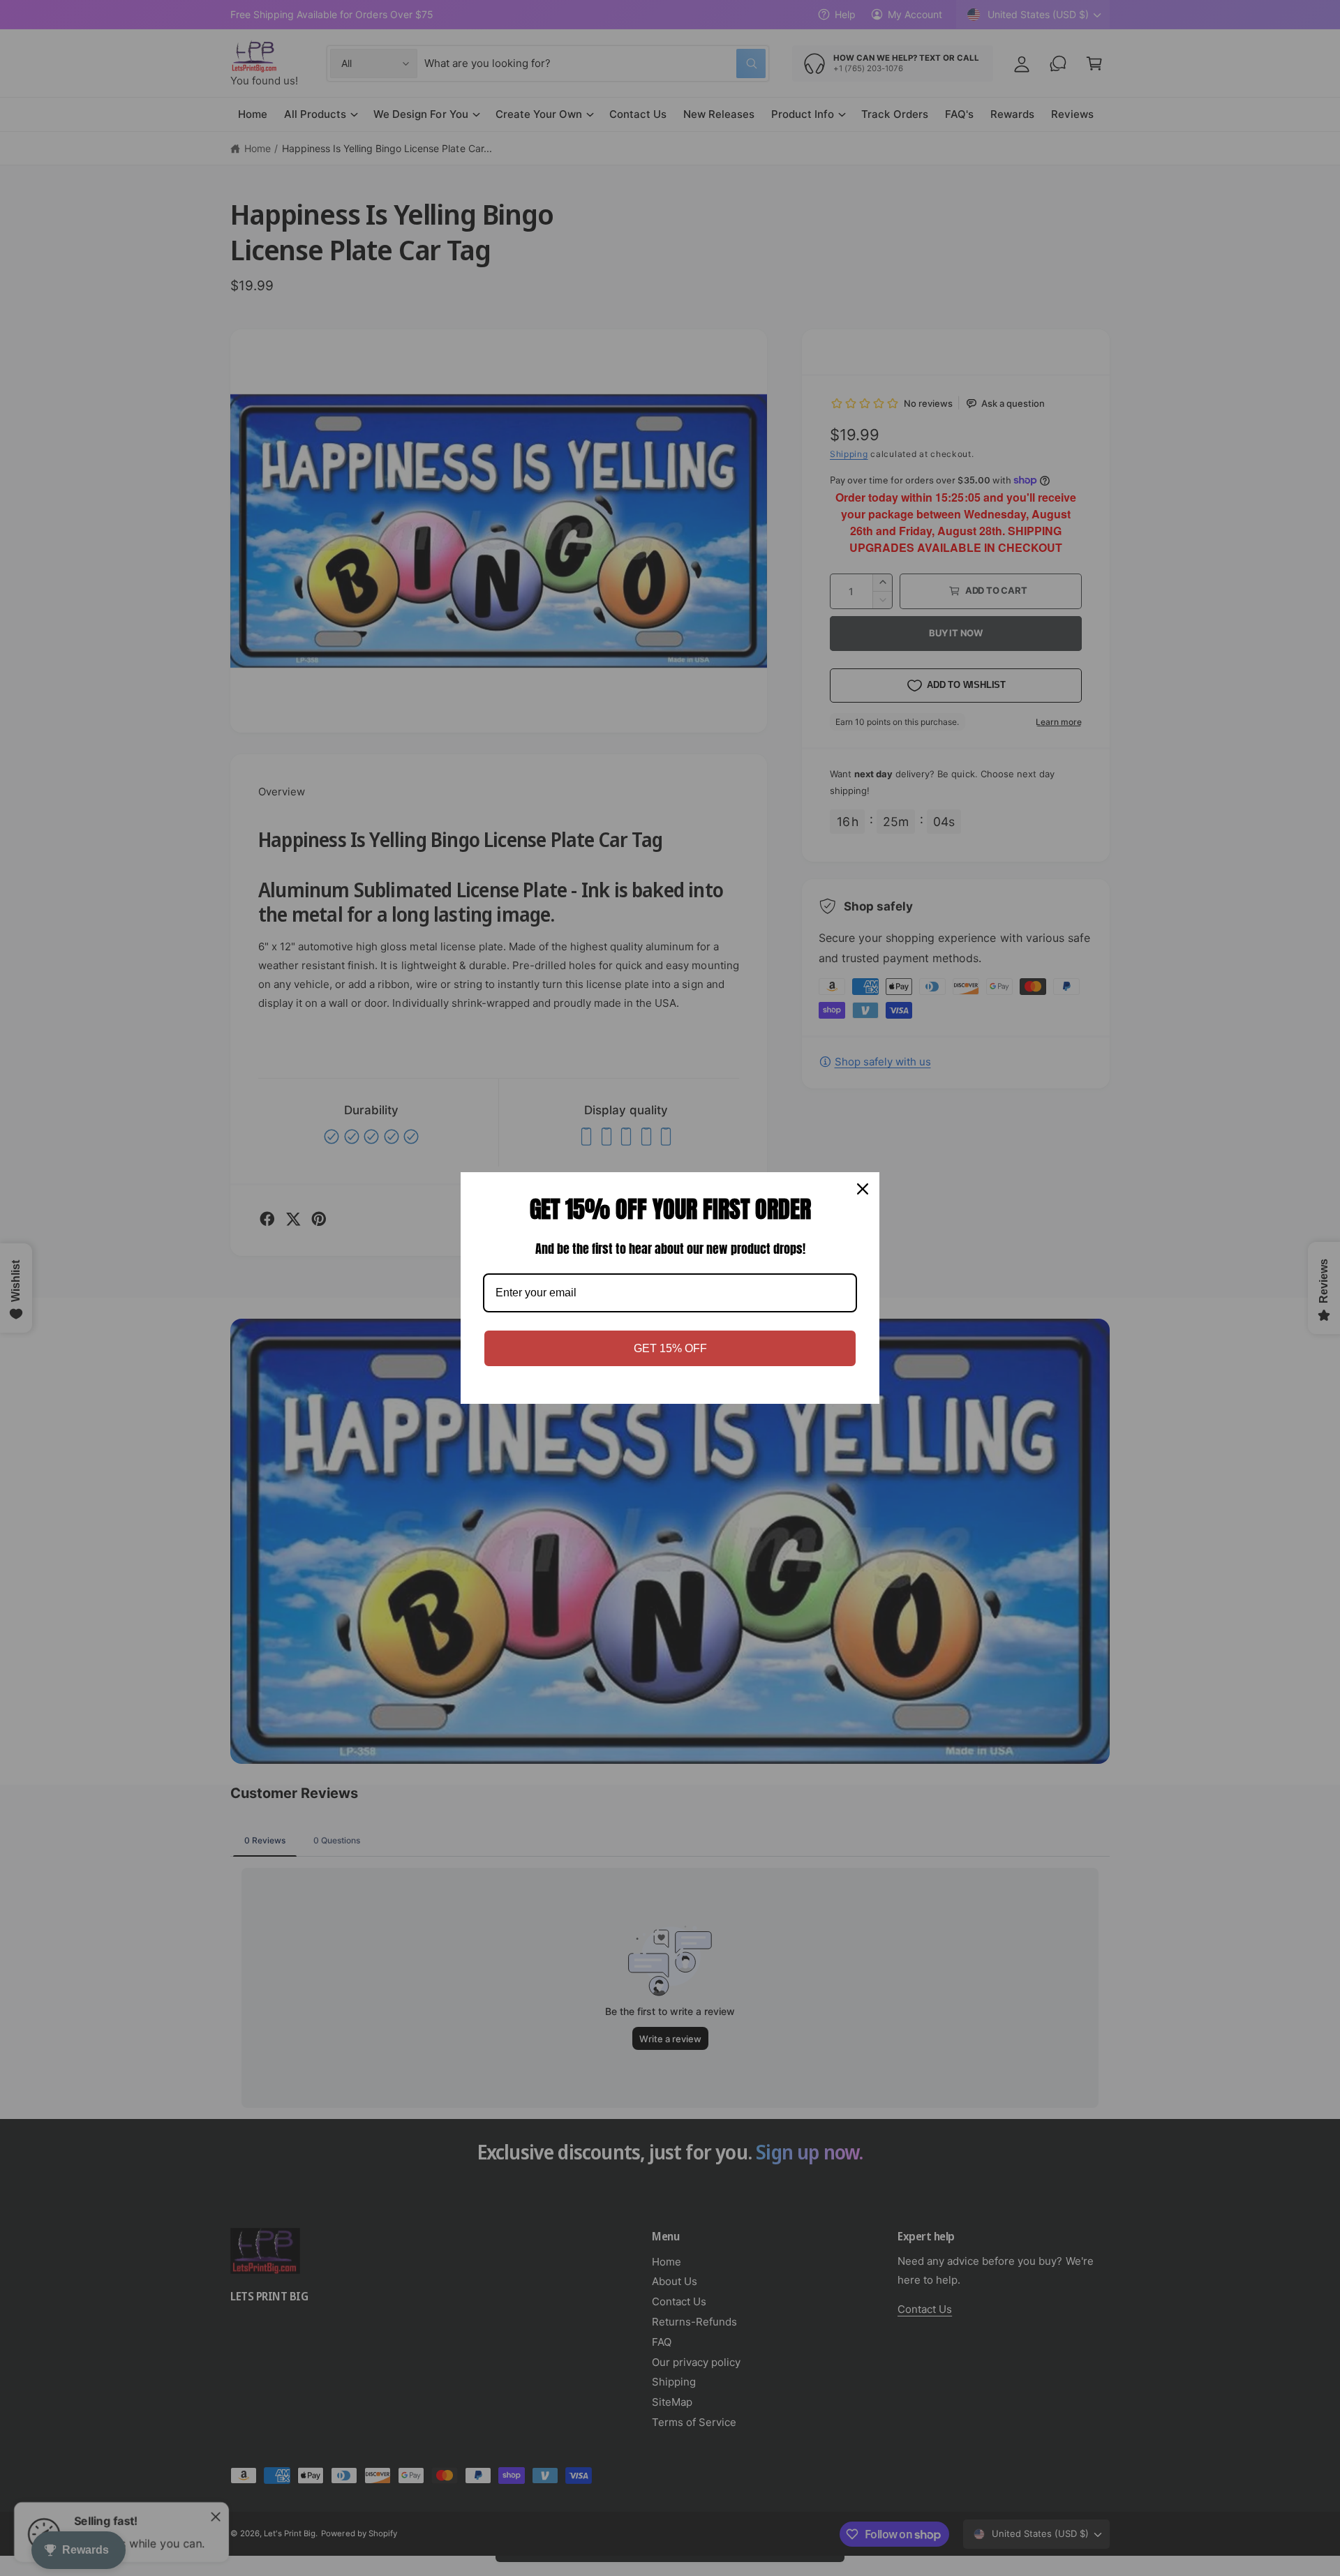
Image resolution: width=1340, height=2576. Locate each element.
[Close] (863, 1189)
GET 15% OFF (670, 1348)
